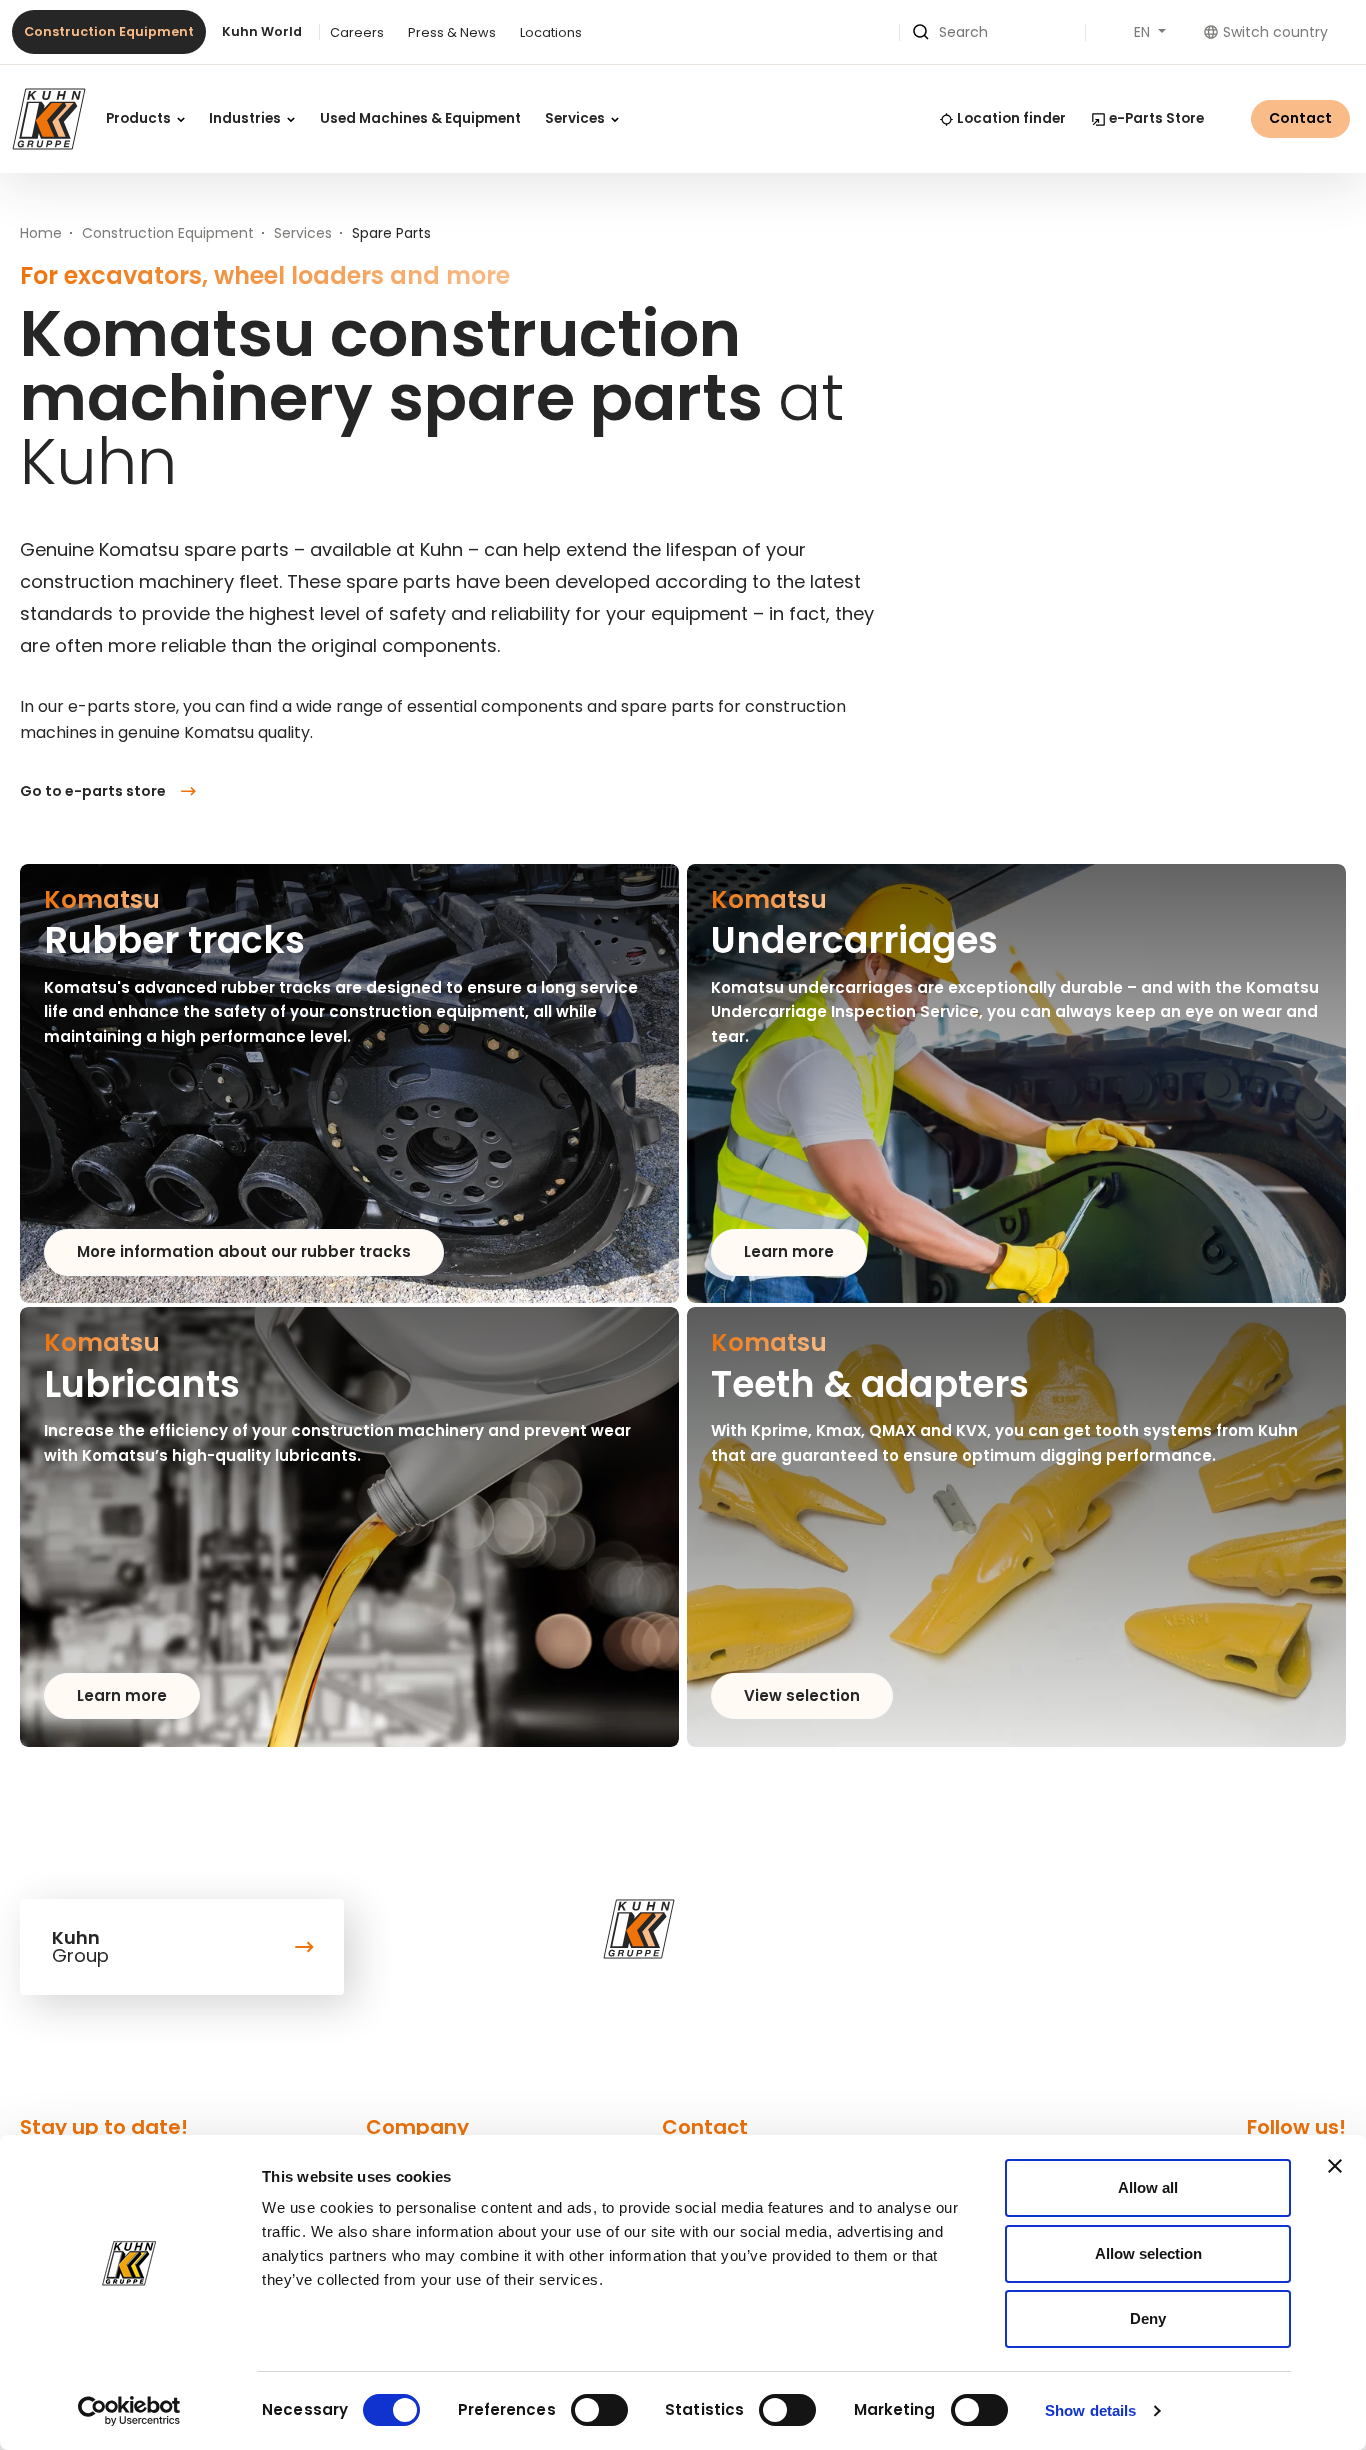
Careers (357, 32)
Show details (1090, 2410)
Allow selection (1148, 2253)
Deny (1148, 2318)
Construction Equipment (109, 31)
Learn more (789, 1251)
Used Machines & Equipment (420, 118)
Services (576, 118)
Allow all (1148, 2187)
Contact (1300, 118)
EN (1144, 32)
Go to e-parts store (93, 791)
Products (140, 118)
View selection (802, 1695)
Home (41, 233)
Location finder (1011, 118)
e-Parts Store (1156, 118)
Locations (551, 32)
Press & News (452, 32)
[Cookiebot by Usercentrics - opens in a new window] (129, 2411)
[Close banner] (1335, 2166)
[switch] (599, 2410)
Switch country (1275, 32)
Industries (246, 118)
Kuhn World (262, 31)
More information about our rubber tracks (244, 1251)
